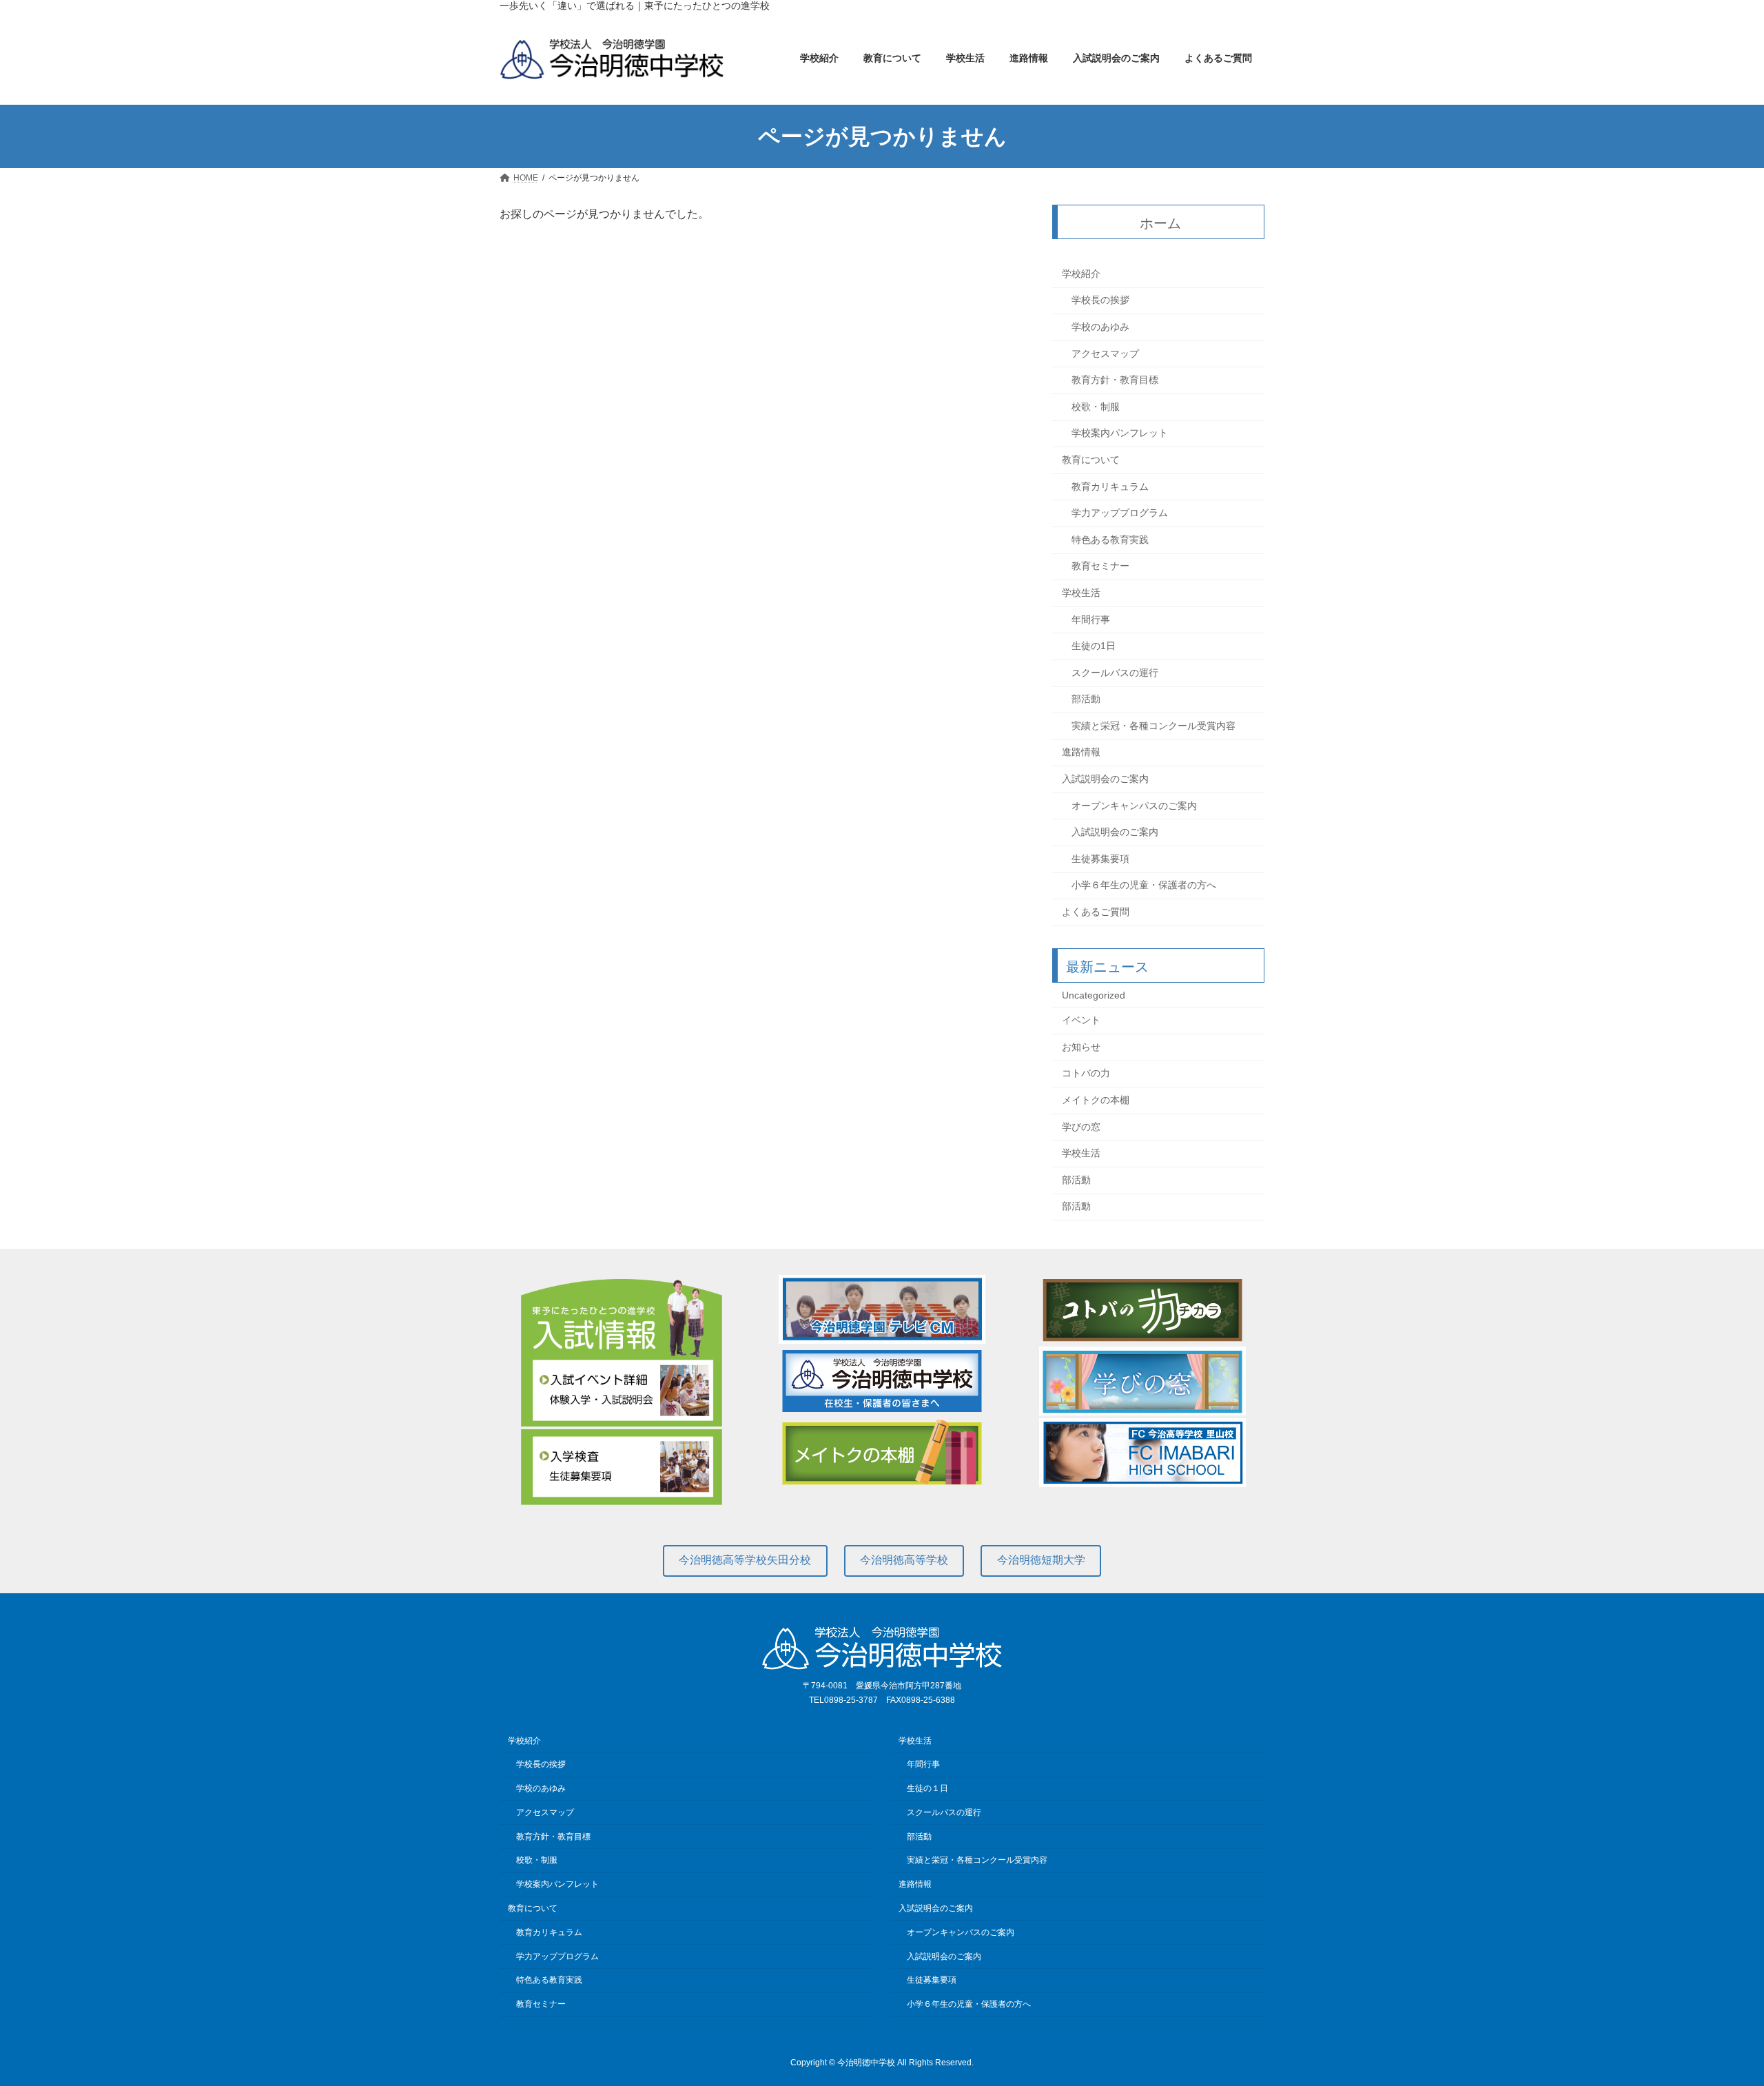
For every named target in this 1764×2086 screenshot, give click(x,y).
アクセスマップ (1105, 354)
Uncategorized (1094, 995)
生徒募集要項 (1100, 859)
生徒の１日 (927, 1788)
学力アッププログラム (1120, 513)
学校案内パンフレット (1120, 433)
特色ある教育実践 (1110, 540)
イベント (1081, 1021)
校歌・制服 (1096, 407)
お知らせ (1081, 1047)
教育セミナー (1100, 566)
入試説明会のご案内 (1105, 779)
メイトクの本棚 (1096, 1100)
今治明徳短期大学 (1041, 1560)
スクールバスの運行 (1115, 673)
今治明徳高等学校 (904, 1560)
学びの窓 (1081, 1127)
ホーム (1161, 223)
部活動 (1086, 699)
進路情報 (1081, 753)
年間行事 (1091, 620)
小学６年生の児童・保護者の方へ (1144, 886)
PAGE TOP (1713, 2010)
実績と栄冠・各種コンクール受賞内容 (1153, 726)
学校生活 (1081, 593)
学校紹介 (1081, 274)
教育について (1091, 460)
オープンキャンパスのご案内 (1134, 806)
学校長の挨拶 (1100, 300)
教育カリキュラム (1110, 487)
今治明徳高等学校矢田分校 (745, 1560)
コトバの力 (1086, 1074)
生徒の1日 (1094, 646)
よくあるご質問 (1096, 912)
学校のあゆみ (1100, 327)
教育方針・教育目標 (1115, 380)
